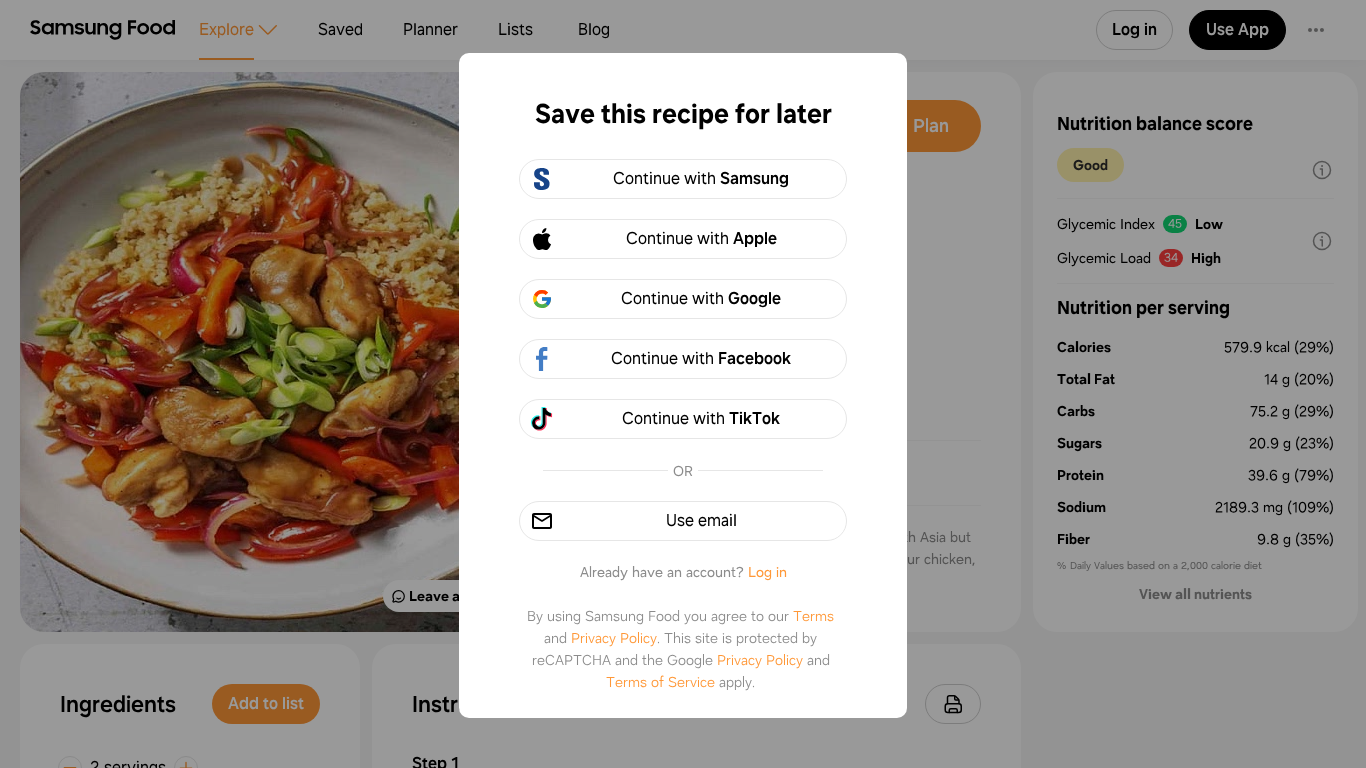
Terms (813, 616)
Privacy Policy (614, 638)
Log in (767, 572)
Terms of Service (660, 682)
